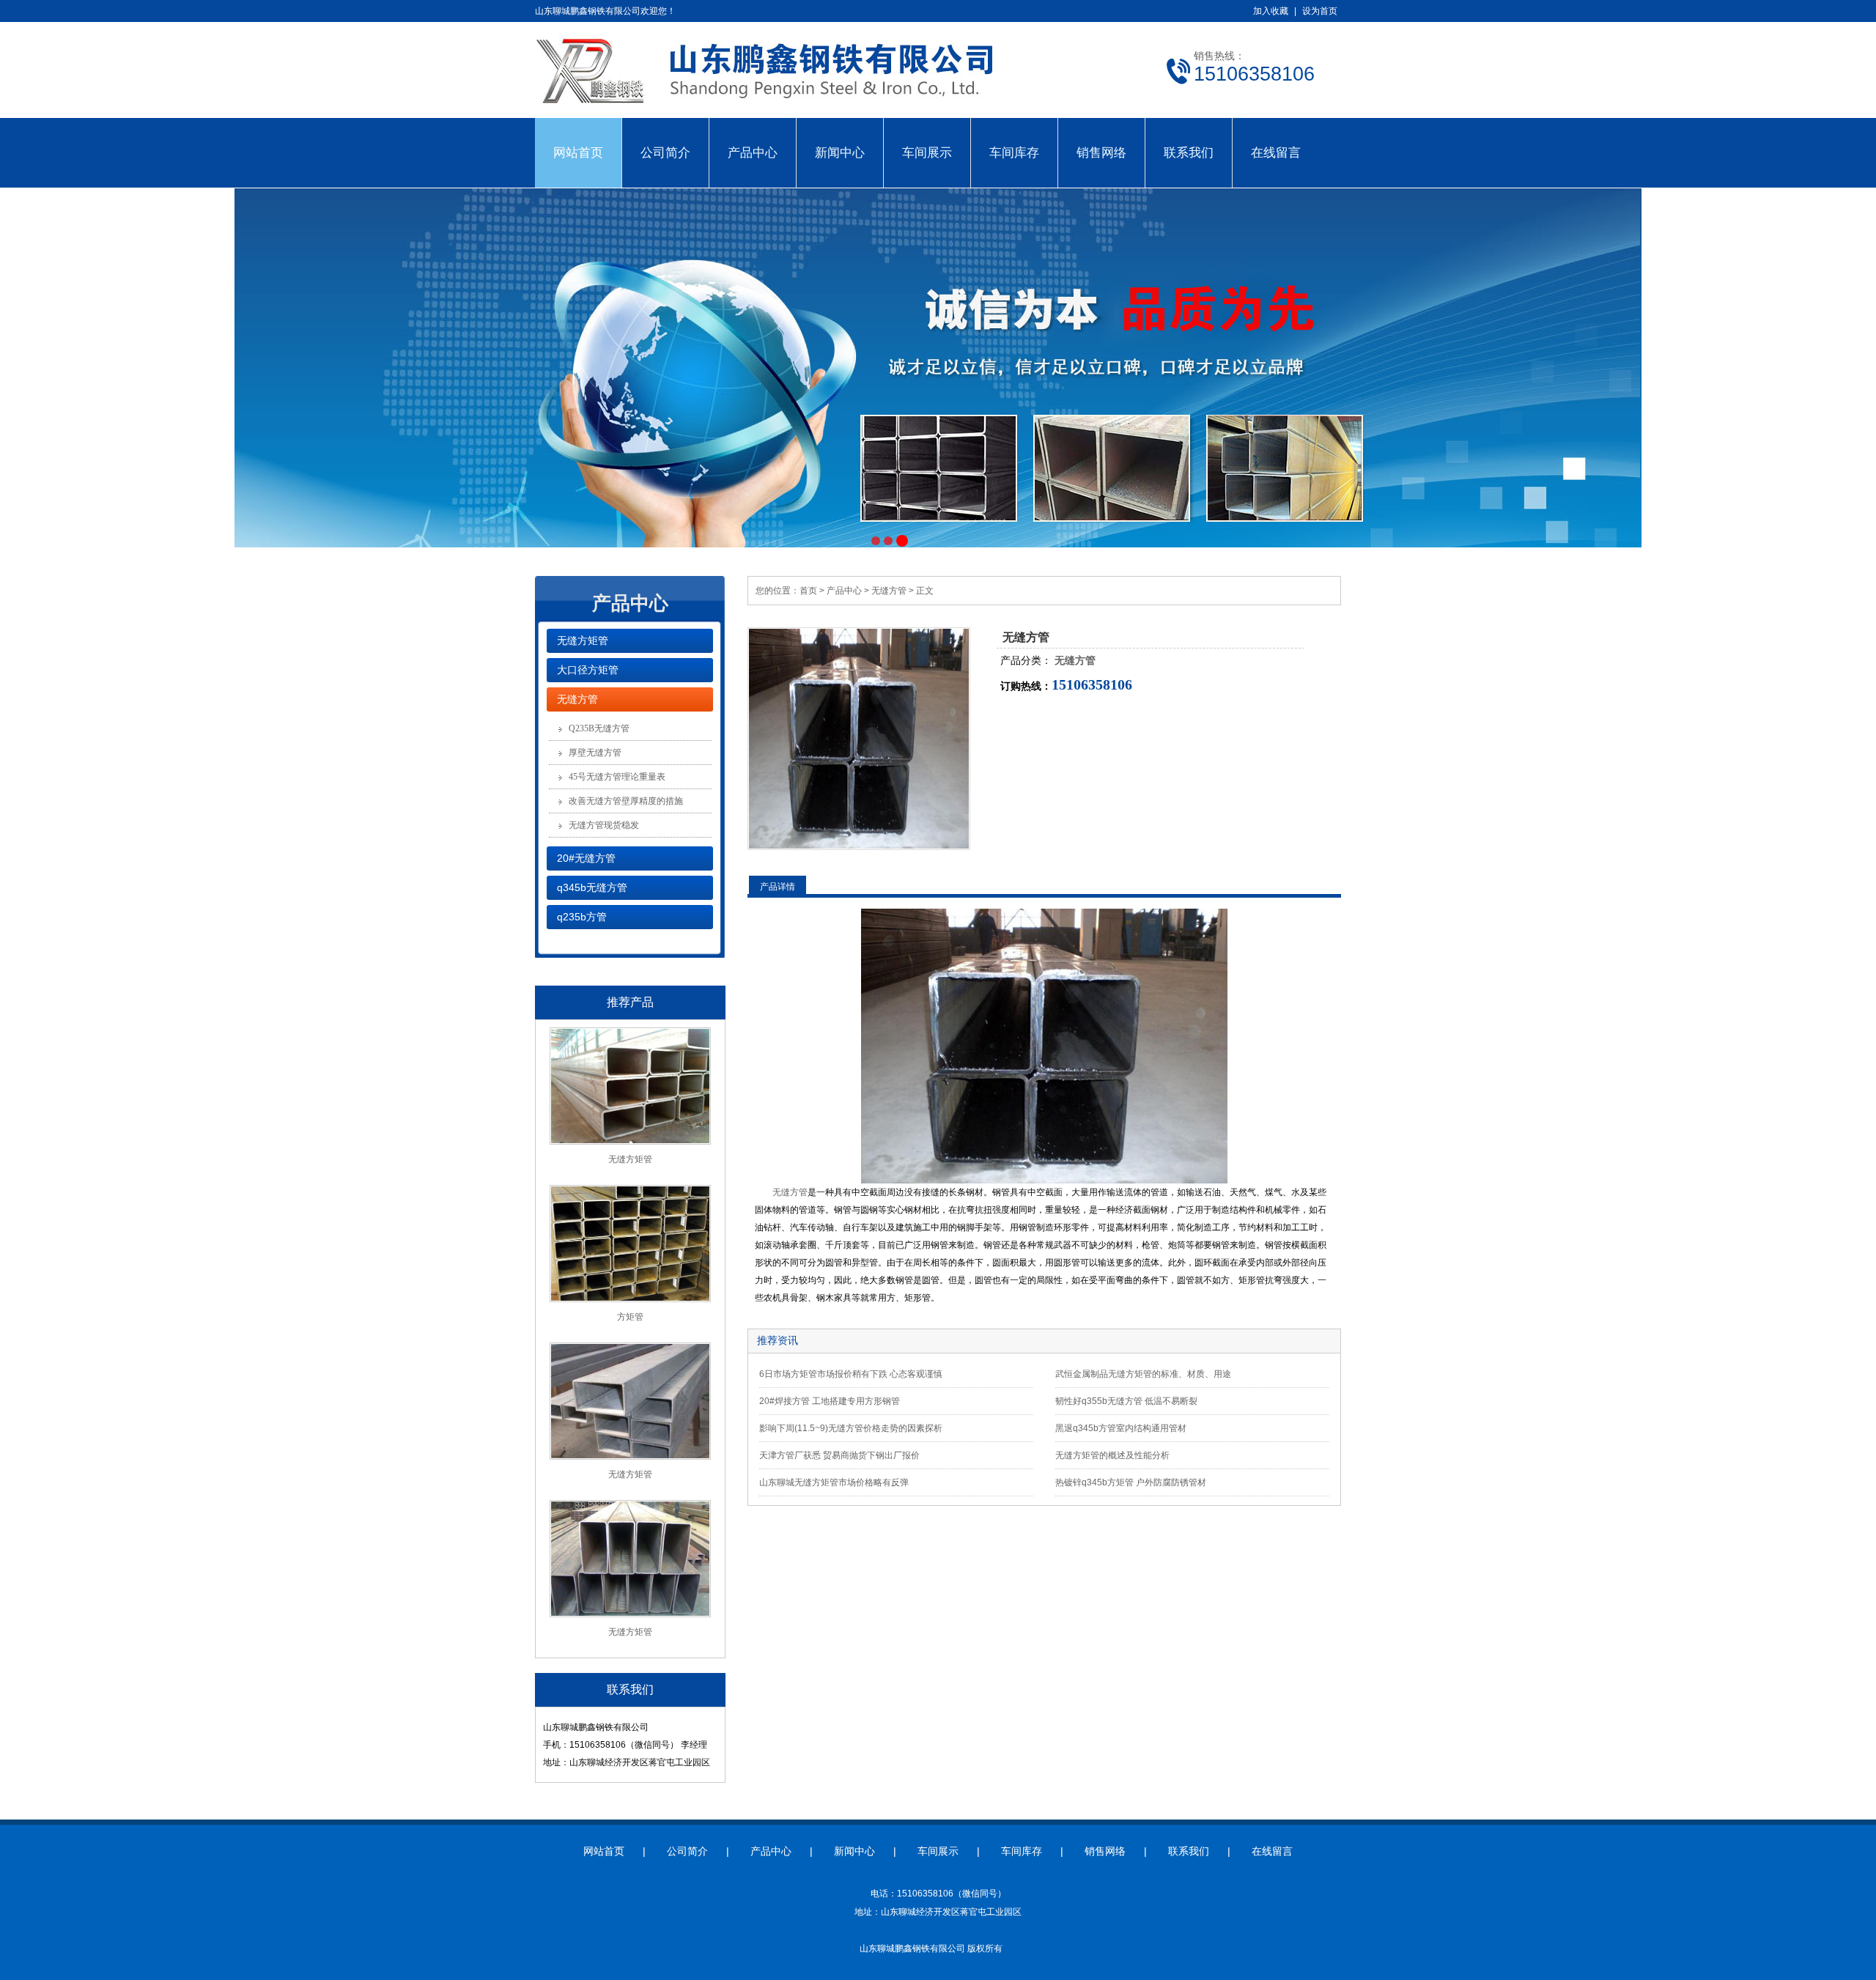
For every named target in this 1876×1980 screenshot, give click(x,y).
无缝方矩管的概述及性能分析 (1112, 1455)
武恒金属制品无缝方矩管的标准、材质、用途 (1143, 1374)
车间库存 (1014, 152)
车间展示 (927, 152)
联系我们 (1189, 152)
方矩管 (630, 1317)
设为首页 (1320, 11)
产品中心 (753, 152)
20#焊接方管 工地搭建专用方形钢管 (830, 1401)
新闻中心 (840, 152)
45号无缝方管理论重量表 (617, 777)
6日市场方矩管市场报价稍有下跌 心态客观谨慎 (851, 1374)
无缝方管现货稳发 (604, 825)
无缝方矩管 (583, 640)
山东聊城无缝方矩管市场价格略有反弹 (834, 1482)
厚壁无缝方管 (595, 753)
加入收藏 (1271, 11)
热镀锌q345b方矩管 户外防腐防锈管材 (1131, 1482)
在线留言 (1276, 152)
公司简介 (665, 152)
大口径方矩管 (588, 670)
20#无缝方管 (586, 858)
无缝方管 (577, 699)
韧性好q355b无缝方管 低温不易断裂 (1126, 1401)
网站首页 (578, 152)
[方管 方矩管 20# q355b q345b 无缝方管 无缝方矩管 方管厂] (791, 110)
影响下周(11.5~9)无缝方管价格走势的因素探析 (851, 1428)
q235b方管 (582, 917)
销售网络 (1101, 152)
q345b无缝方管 (592, 887)
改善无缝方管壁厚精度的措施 (626, 801)
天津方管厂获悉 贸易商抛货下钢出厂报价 (839, 1455)
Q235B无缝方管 (599, 728)
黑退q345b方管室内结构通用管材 (1121, 1428)
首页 (808, 591)
